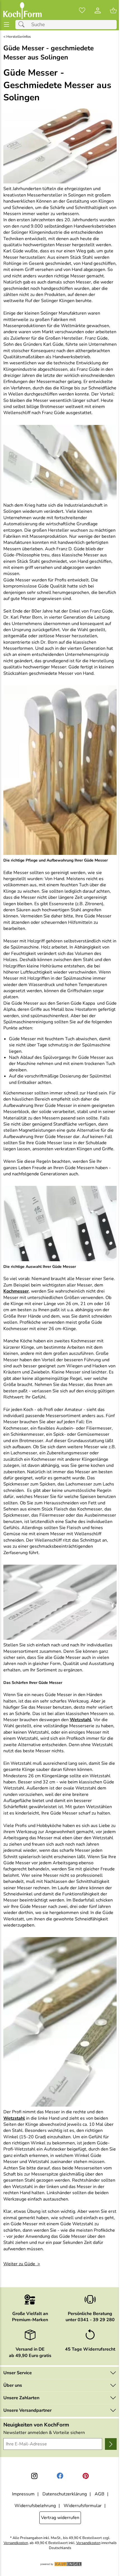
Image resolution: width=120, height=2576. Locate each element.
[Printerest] (86, 2476)
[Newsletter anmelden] (111, 2444)
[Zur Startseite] (22, 11)
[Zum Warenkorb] (113, 11)
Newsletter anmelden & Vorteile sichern (44, 2433)
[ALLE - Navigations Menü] (7, 25)
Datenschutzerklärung (65, 2494)
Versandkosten (16, 2543)
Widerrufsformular (83, 2506)
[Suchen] (23, 25)
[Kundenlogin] (98, 11)
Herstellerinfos (19, 37)
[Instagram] (34, 2476)
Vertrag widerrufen (60, 2518)
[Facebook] (60, 2476)
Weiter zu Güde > (22, 2264)
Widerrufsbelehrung (35, 2506)
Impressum (23, 2494)
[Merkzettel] (82, 11)
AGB (99, 2494)
